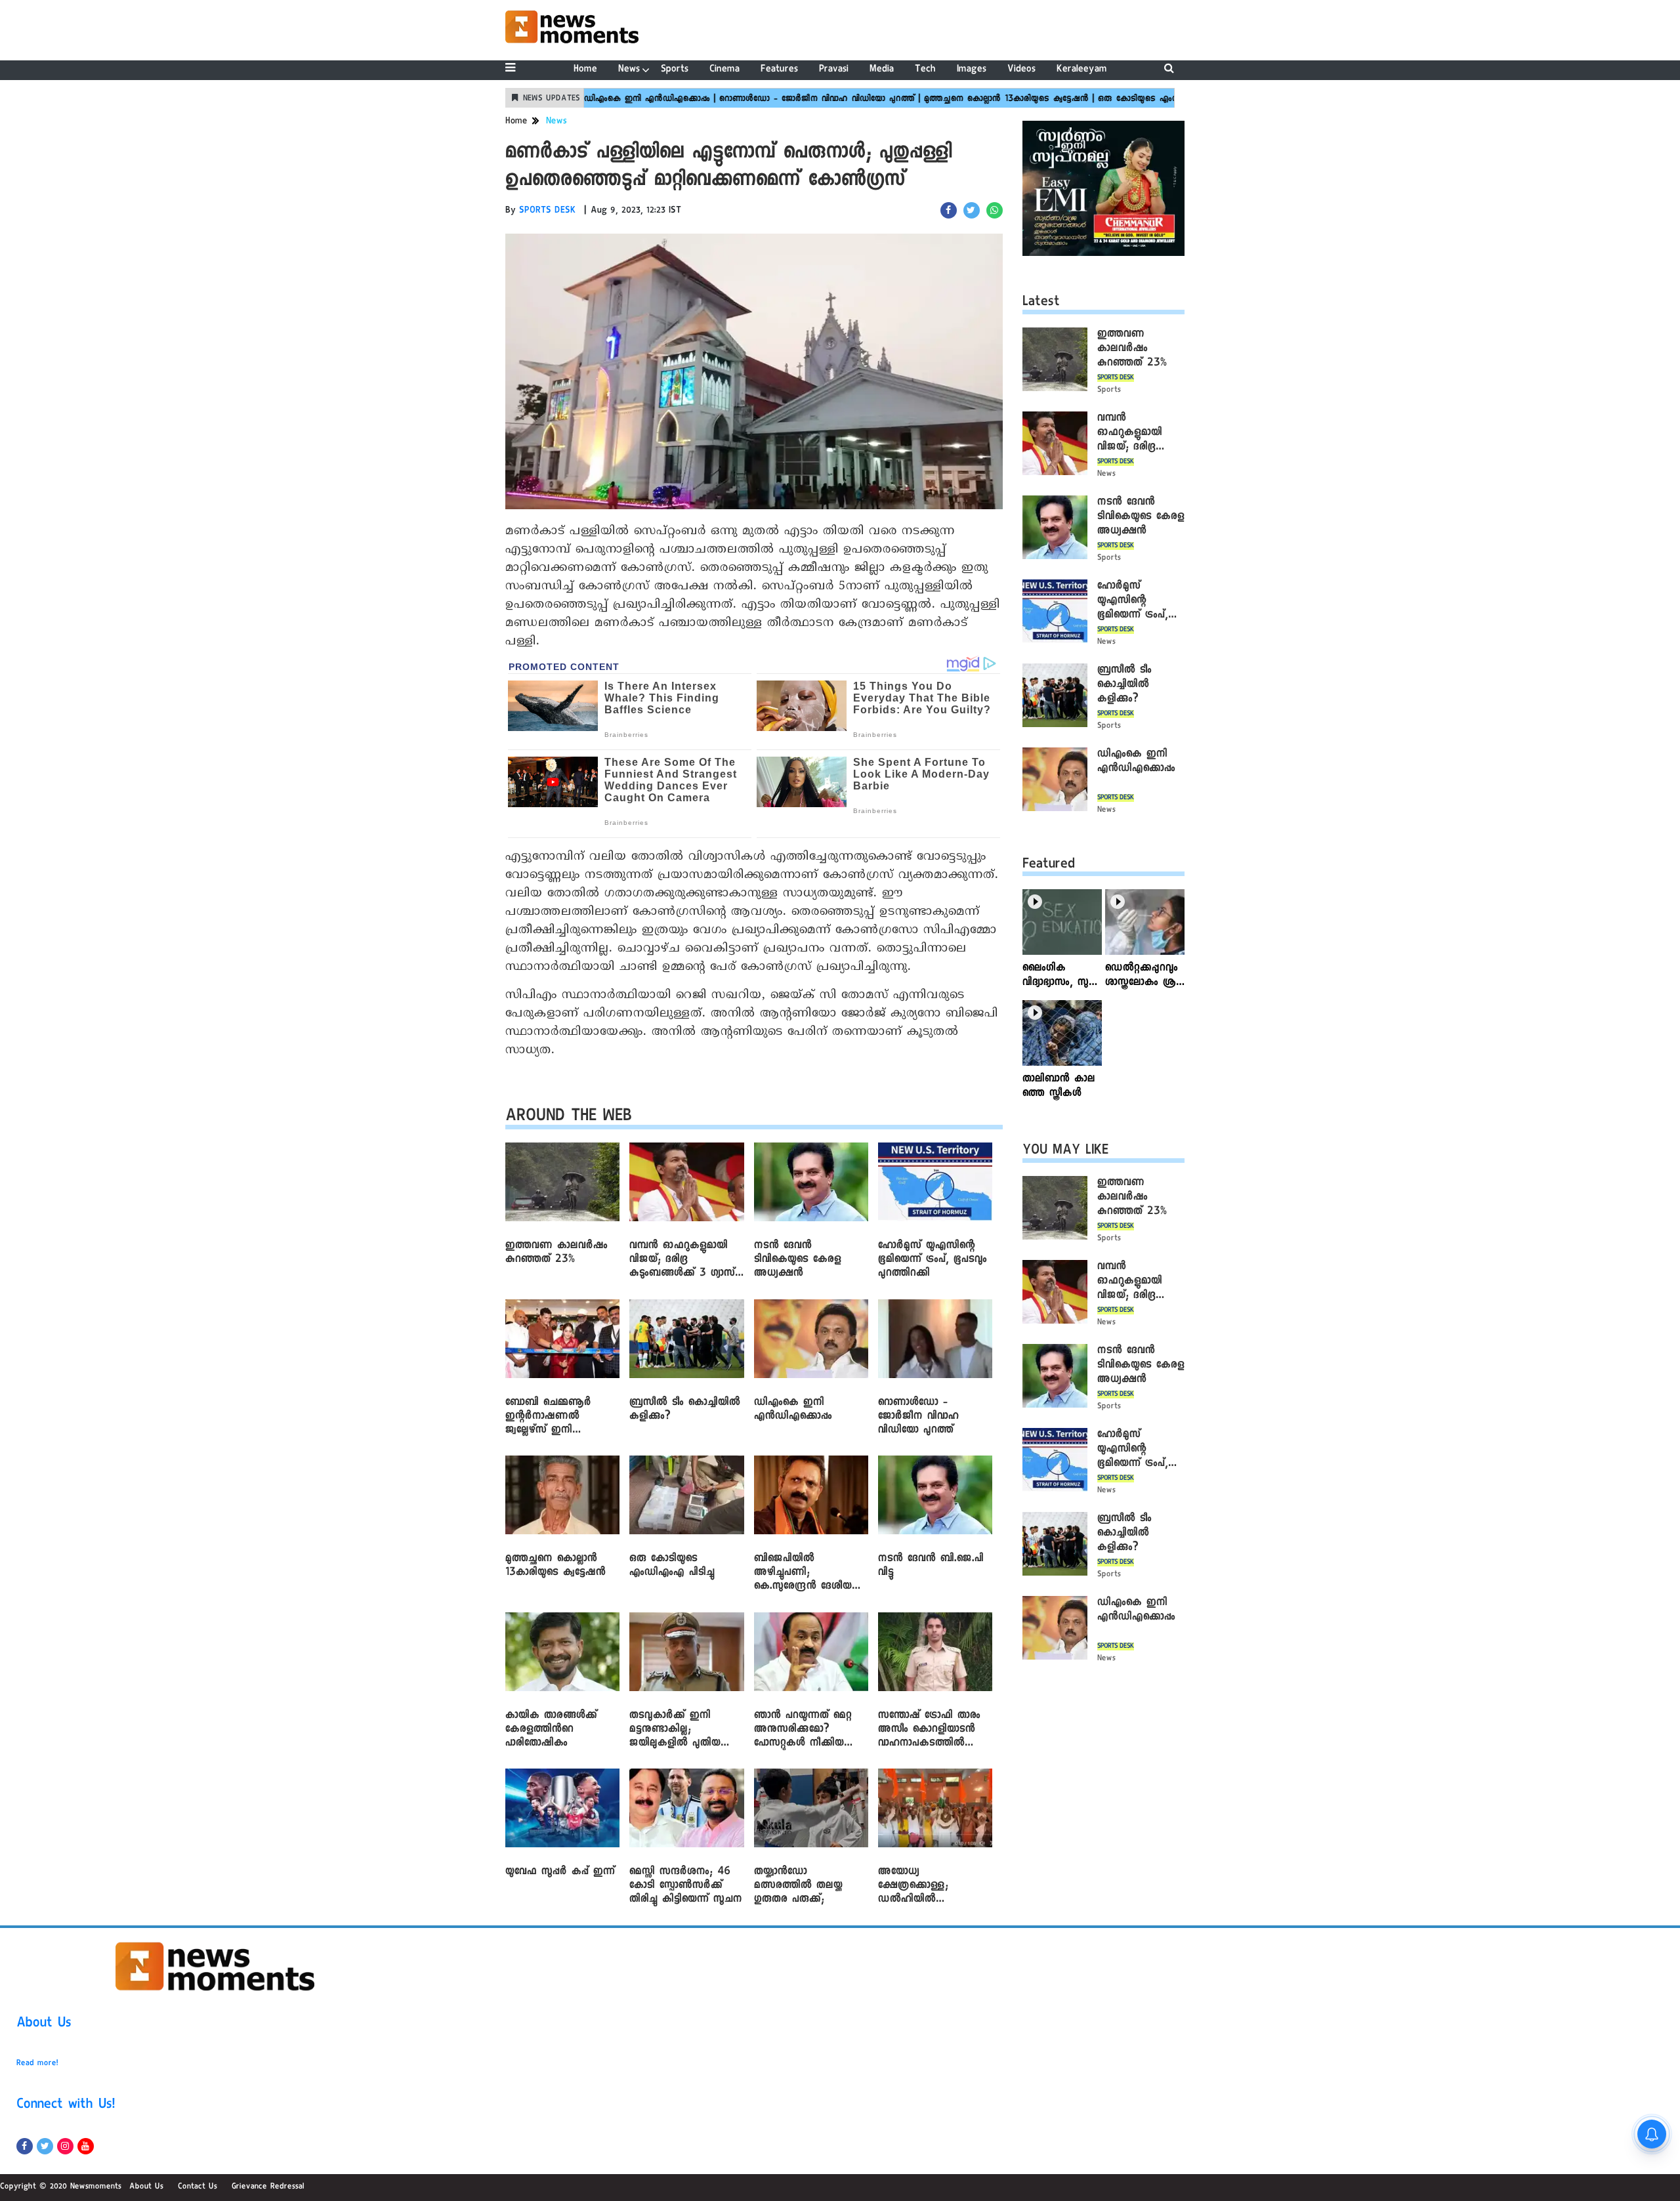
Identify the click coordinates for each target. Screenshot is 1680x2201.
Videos (1021, 70)
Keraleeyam (1082, 70)
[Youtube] (86, 2146)
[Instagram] (65, 2146)
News (629, 70)
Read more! (37, 2064)
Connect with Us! (66, 2106)
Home (585, 70)
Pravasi (834, 70)
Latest (1041, 303)
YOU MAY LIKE (1065, 1152)
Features (779, 70)
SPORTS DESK (548, 211)
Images (972, 70)
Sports (675, 70)
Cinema (724, 70)
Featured (1049, 866)
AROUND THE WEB (569, 1118)
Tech (925, 70)
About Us (44, 2024)
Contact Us (198, 2187)
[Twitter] (45, 2146)
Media (882, 70)
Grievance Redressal (268, 2187)
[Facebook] (25, 2146)
